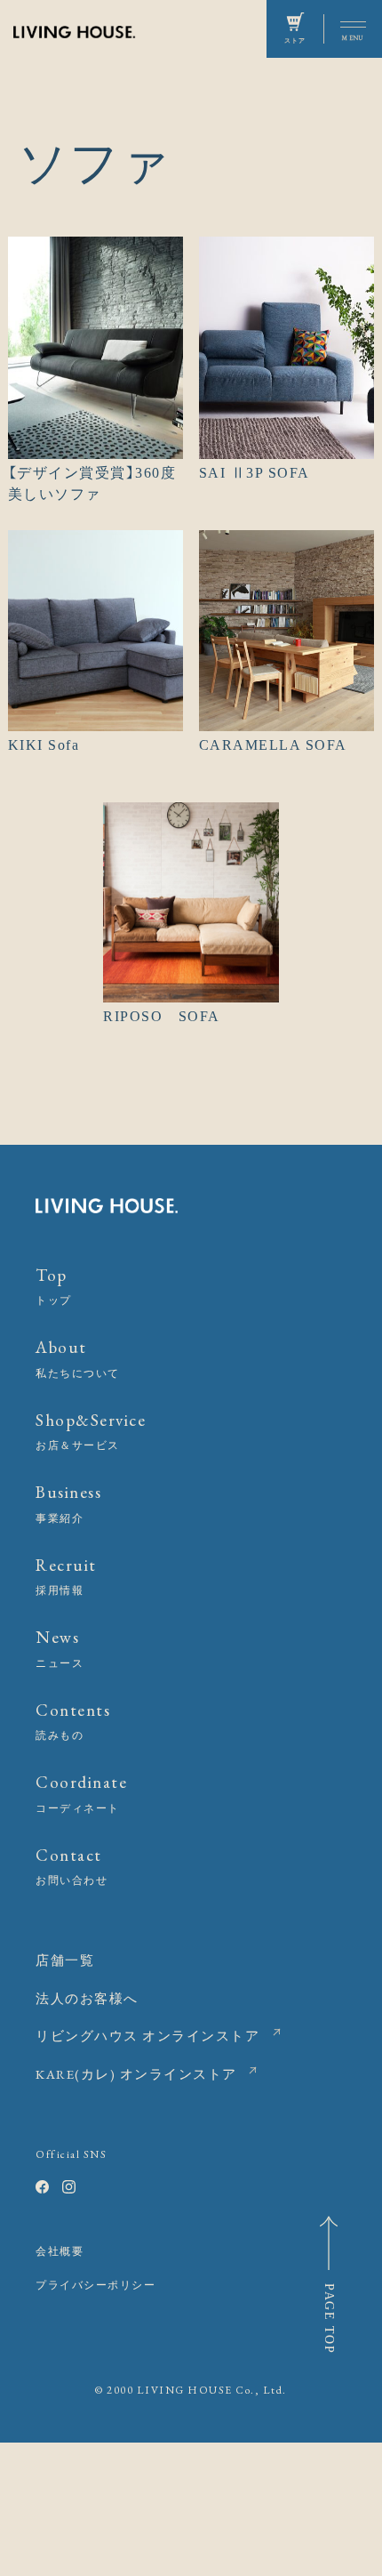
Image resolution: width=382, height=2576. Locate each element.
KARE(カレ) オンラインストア (136, 2074)
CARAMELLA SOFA (273, 745)
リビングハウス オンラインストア (147, 2036)
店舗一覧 (65, 1960)
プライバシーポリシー (95, 2285)
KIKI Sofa (44, 745)
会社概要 (60, 2251)
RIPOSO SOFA (162, 1016)
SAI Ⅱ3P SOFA (255, 473)
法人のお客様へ (87, 1998)
